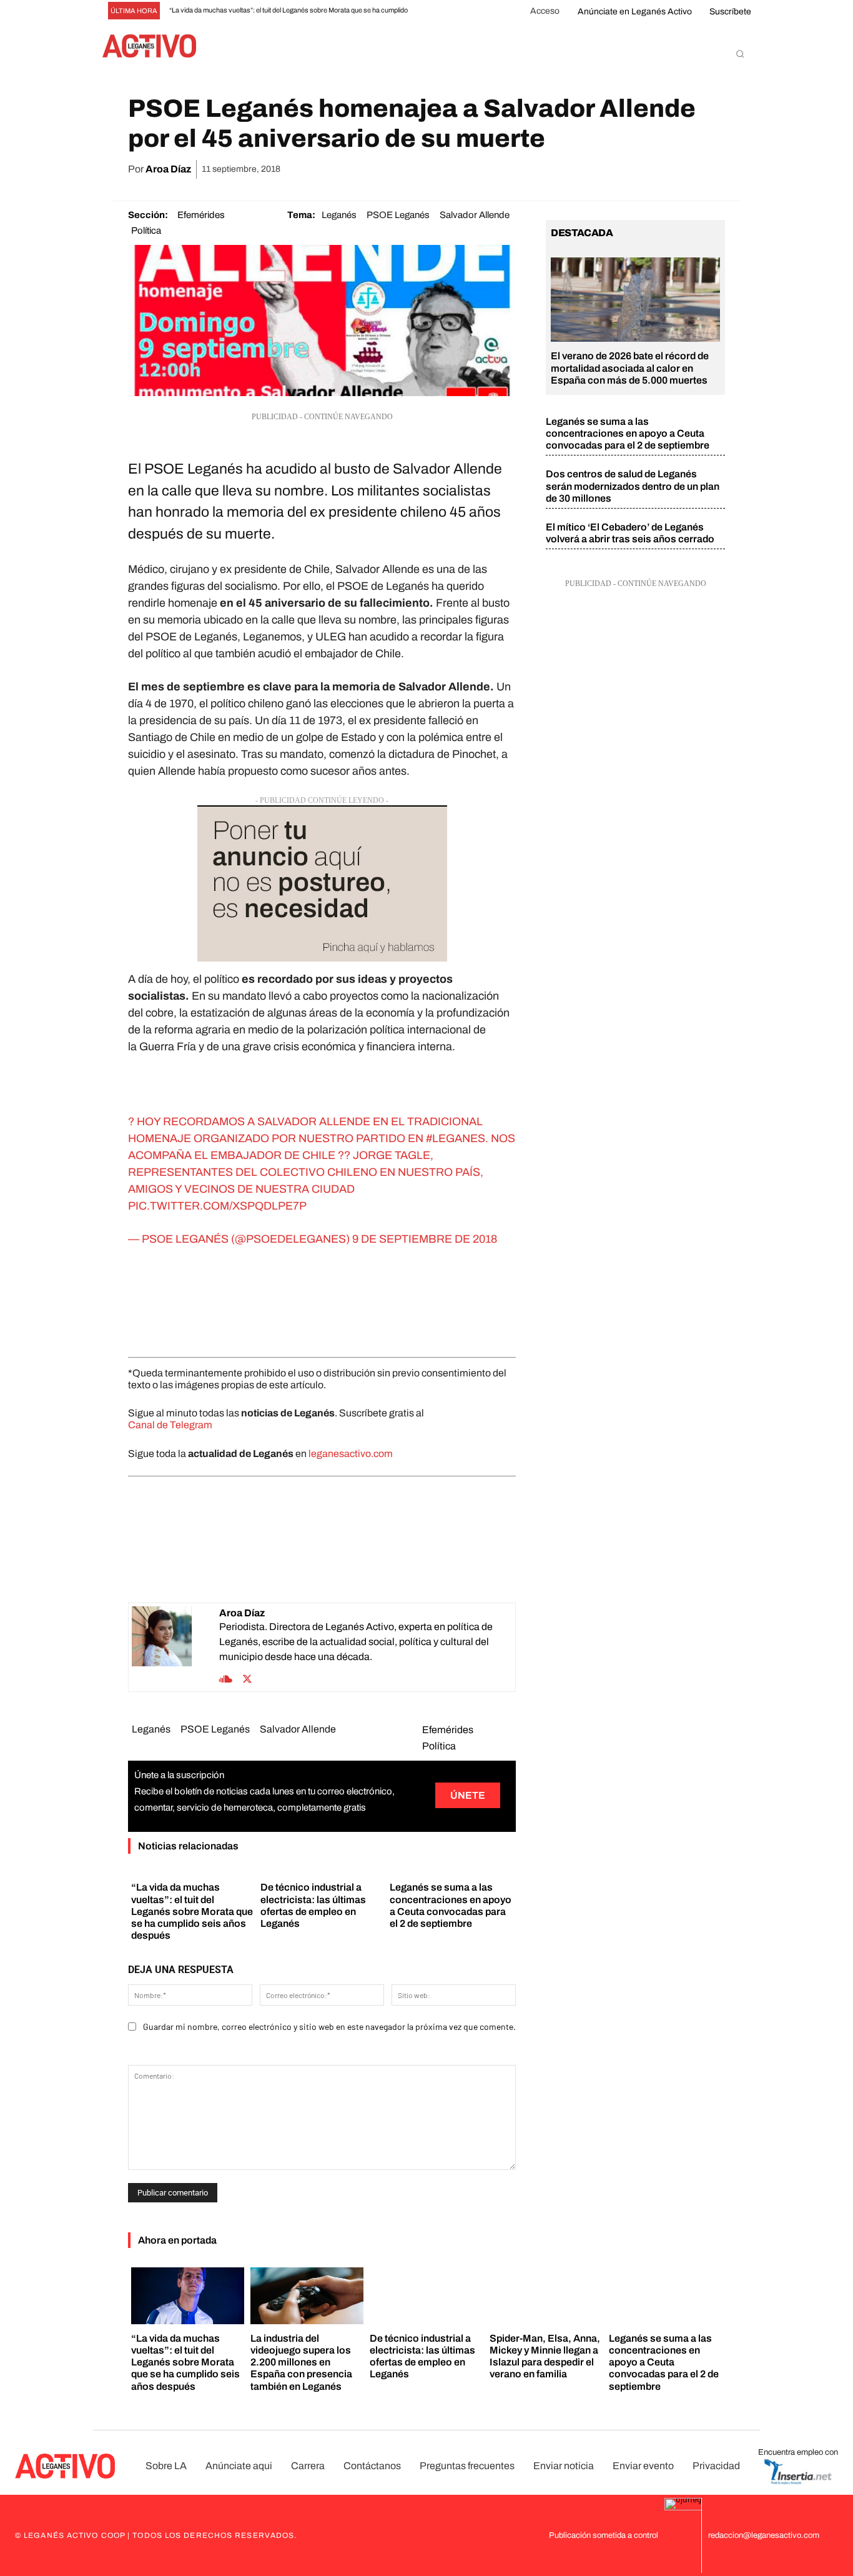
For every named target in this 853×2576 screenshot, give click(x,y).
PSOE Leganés (398, 215)
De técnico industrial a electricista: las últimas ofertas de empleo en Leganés (422, 2356)
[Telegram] (683, 169)
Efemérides (201, 215)
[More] (712, 169)
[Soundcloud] (226, 1678)
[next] (444, 11)
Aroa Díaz (168, 169)
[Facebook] (568, 169)
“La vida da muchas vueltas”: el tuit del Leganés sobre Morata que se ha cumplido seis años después (192, 1911)
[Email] (654, 169)
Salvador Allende (475, 215)
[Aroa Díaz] (175, 1647)
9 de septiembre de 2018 (425, 1239)
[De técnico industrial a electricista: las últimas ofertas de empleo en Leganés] (426, 2296)
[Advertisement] (322, 1303)
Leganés (339, 215)
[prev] (424, 11)
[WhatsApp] (625, 169)
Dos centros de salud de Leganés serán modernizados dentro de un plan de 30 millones (633, 486)
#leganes (456, 1138)
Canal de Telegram (170, 1425)
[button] (740, 54)
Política (146, 231)
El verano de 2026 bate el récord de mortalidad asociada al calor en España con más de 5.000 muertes (630, 368)
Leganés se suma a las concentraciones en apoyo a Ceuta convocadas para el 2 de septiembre (628, 433)
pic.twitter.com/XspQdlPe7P (217, 1206)
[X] (596, 169)
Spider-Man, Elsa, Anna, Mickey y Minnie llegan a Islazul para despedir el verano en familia (545, 2356)
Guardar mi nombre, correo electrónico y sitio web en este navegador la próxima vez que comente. (329, 2026)
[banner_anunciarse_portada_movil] (322, 883)
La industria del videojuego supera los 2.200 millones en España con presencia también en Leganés (301, 2362)
